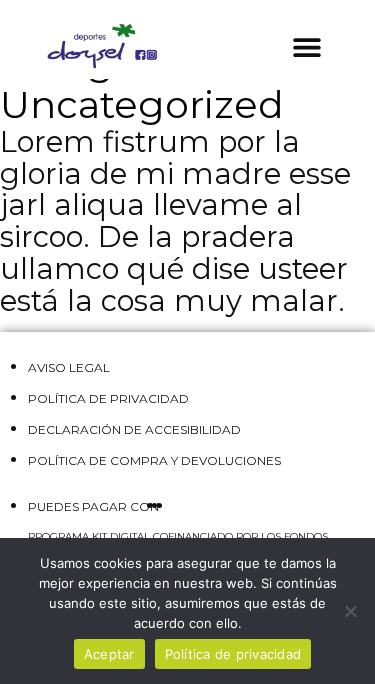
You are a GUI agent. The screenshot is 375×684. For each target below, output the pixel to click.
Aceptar (109, 654)
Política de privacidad (233, 654)
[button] (307, 46)
